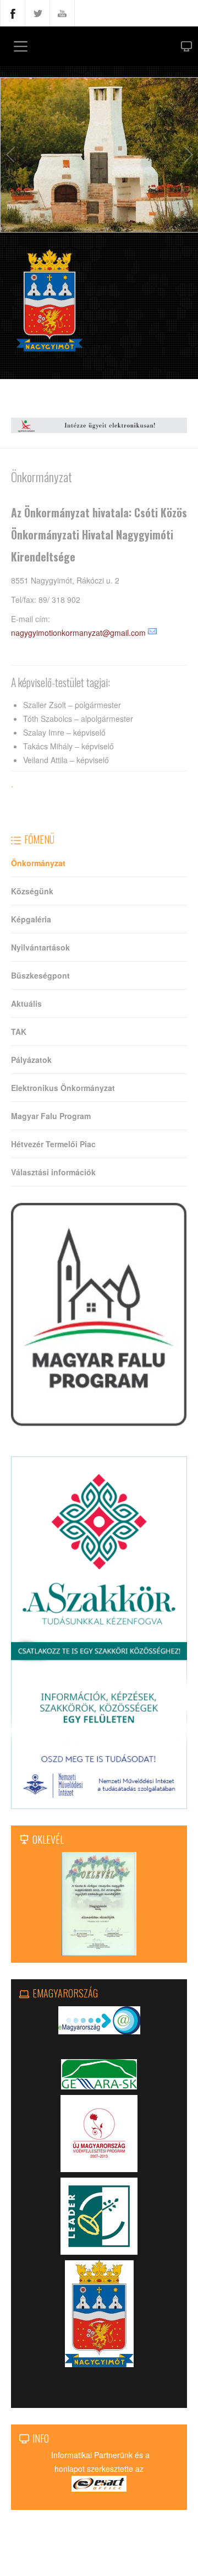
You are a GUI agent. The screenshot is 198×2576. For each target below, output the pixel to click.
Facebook (13, 13)
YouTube (62, 13)
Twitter (37, 13)
